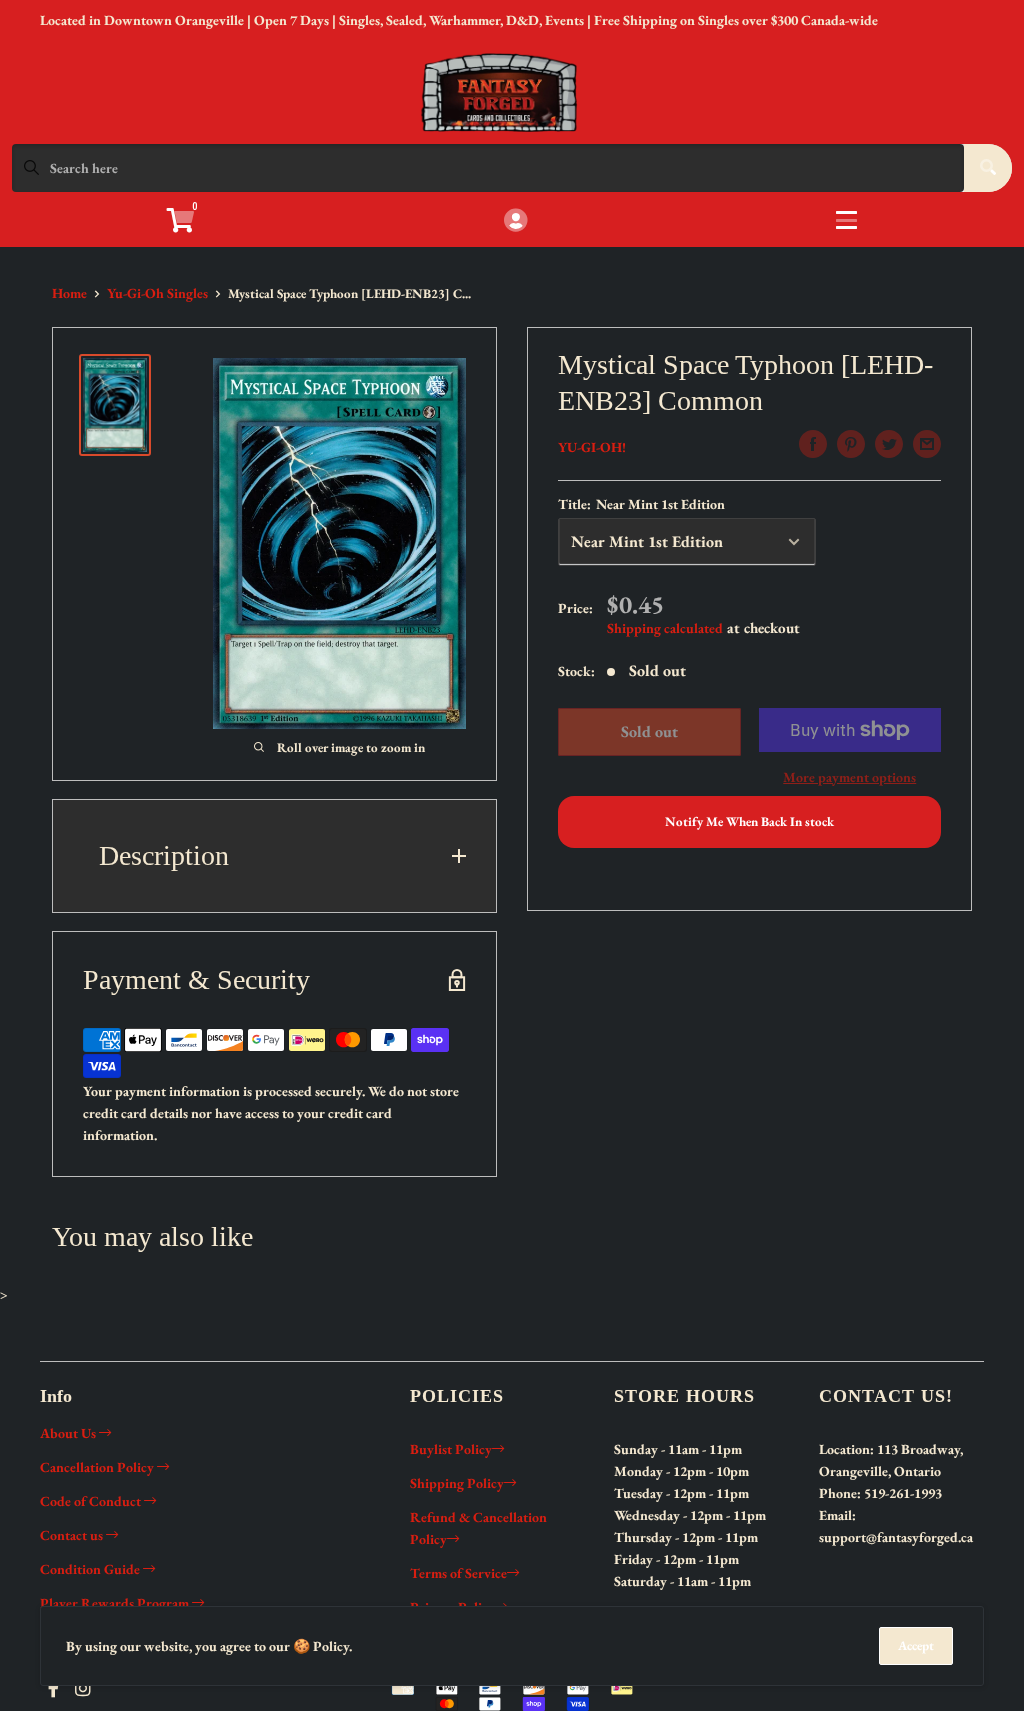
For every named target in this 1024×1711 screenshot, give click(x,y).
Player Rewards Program (116, 1603)
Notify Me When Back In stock (749, 821)
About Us (69, 1433)
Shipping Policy (457, 1483)
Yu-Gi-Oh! (592, 447)
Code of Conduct (92, 1501)
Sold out (649, 731)
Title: (641, 504)
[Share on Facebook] (813, 444)
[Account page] (515, 221)
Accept (916, 1645)
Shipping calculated (665, 628)
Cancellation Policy (98, 1467)
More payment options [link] (849, 777)
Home (69, 293)
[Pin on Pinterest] (851, 444)
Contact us (73, 1535)
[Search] (988, 168)
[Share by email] (927, 444)
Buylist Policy (451, 1449)
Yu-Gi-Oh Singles (157, 293)
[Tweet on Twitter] (889, 444)
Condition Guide (91, 1569)
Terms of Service (458, 1573)
